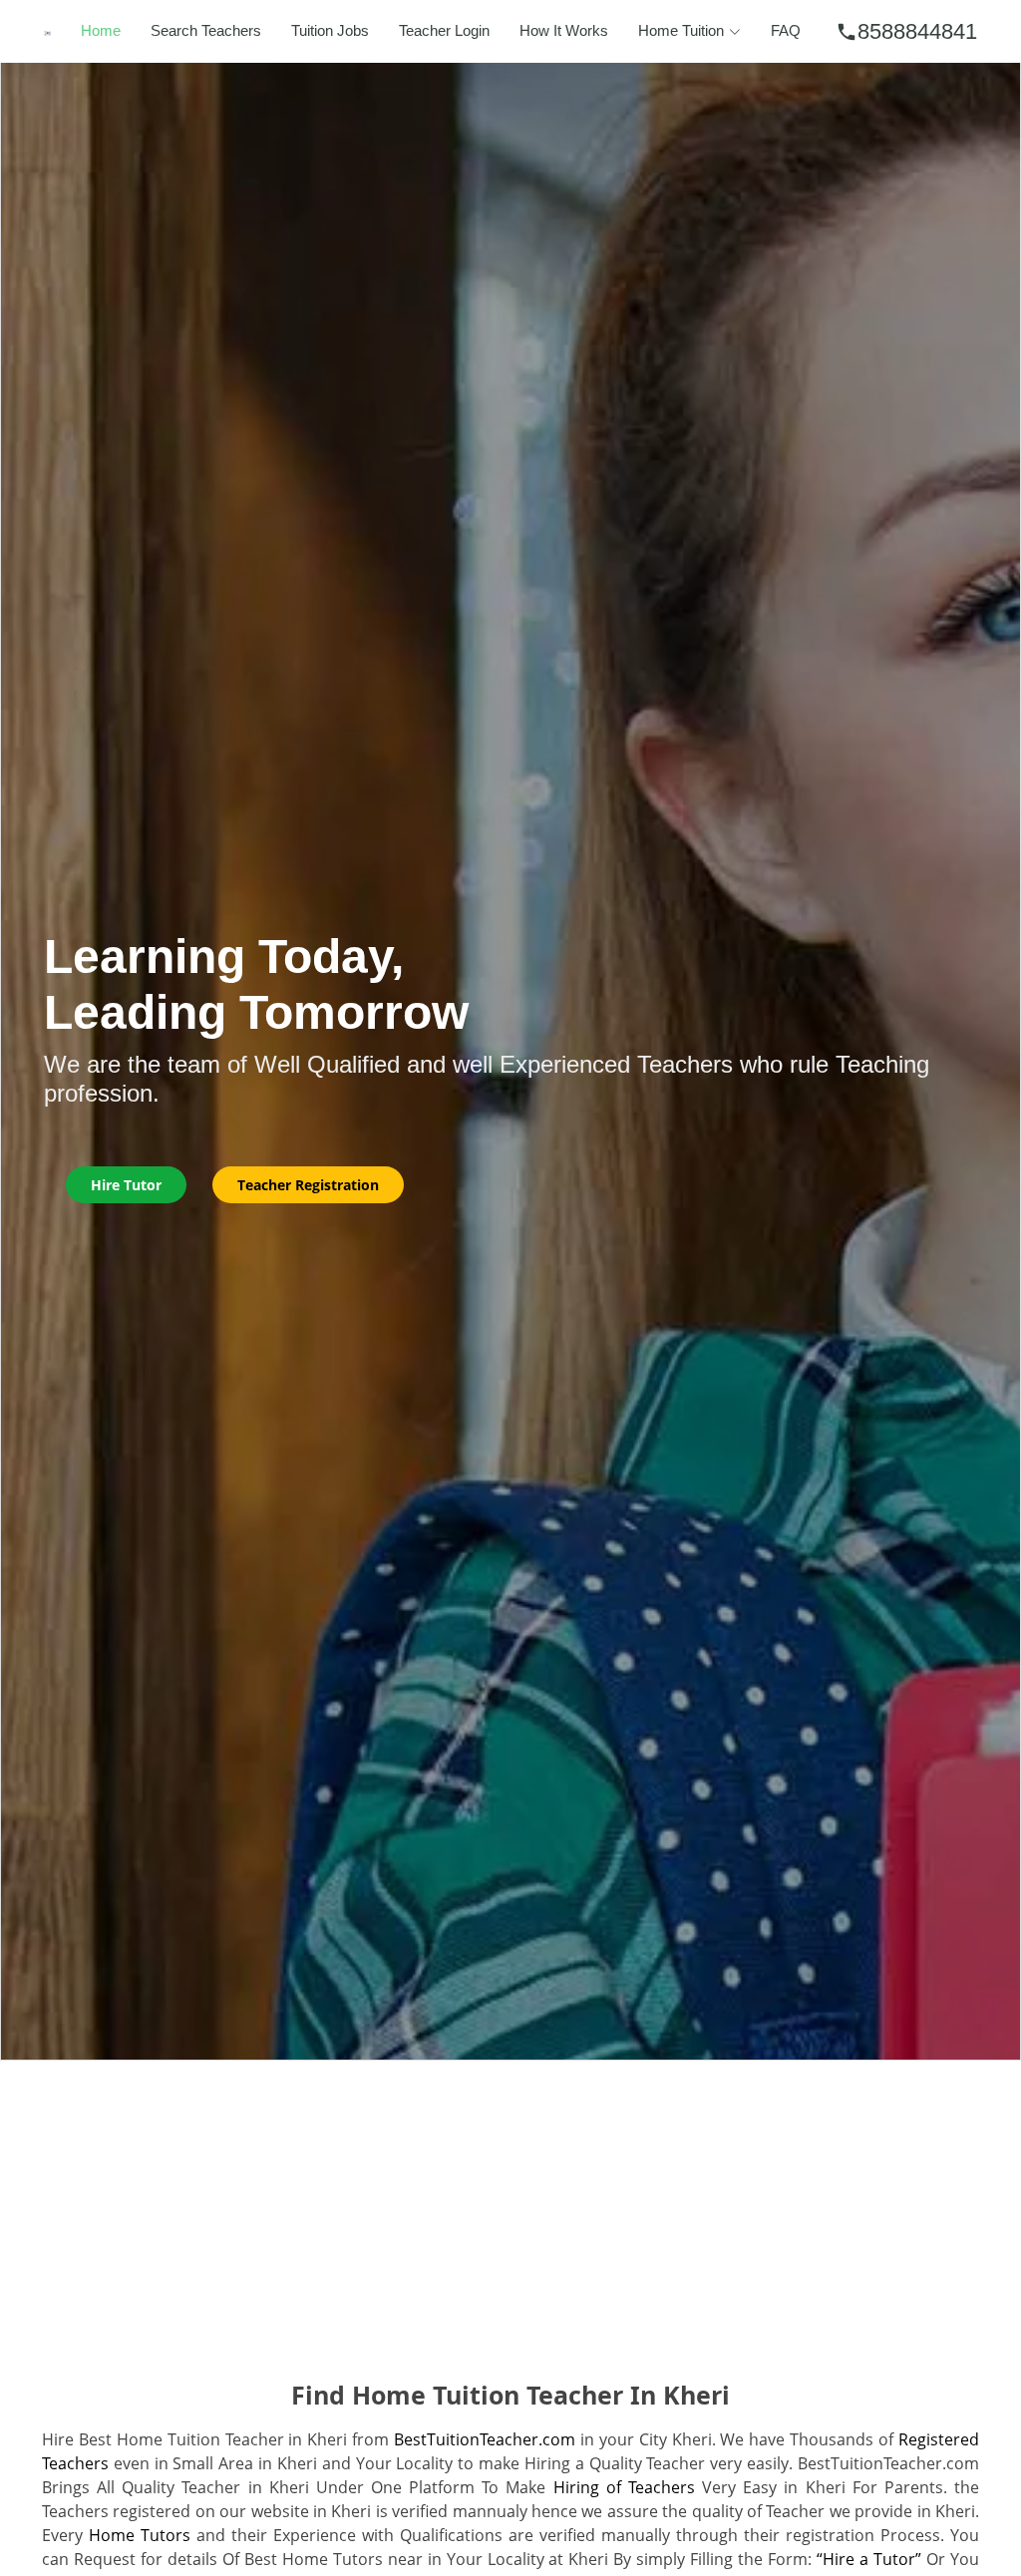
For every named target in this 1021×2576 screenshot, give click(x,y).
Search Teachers (206, 30)
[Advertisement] (510, 2210)
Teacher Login (444, 30)
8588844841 (906, 31)
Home (101, 30)
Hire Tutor (126, 1185)
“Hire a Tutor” (869, 2559)
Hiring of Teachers (624, 2487)
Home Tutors (140, 2535)
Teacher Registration (308, 1185)
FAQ (786, 30)
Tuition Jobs (330, 30)
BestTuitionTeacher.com (485, 2439)
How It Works (564, 30)
